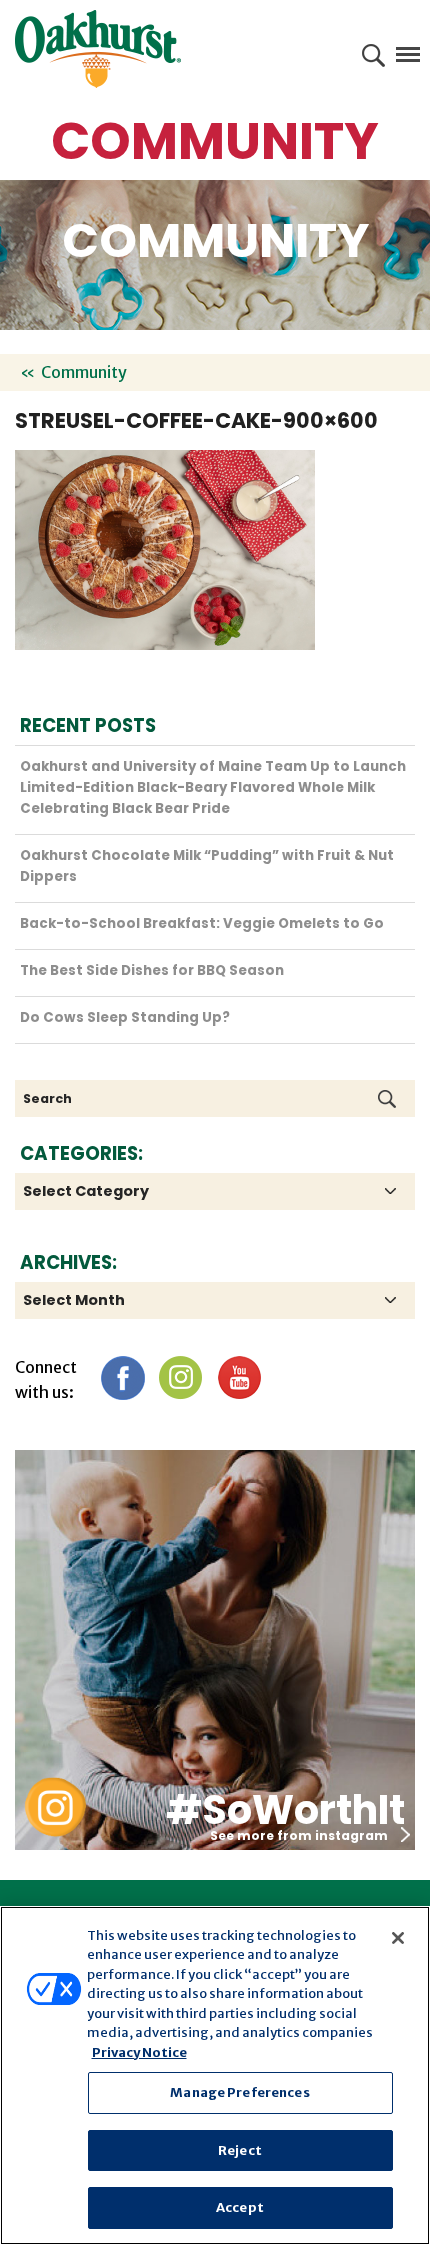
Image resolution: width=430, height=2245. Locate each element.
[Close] (398, 1938)
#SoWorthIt (285, 1810)
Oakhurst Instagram (55, 1807)
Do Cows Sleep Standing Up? (125, 1017)
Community (84, 372)
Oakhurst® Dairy (98, 49)
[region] (215, 2075)
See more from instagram (299, 1835)
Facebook (122, 1377)
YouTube (238, 1377)
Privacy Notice (139, 2052)
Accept (240, 2207)
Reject (240, 2150)
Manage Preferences (239, 2092)
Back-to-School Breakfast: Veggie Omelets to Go (202, 923)
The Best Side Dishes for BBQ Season (152, 970)
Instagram (180, 1377)
